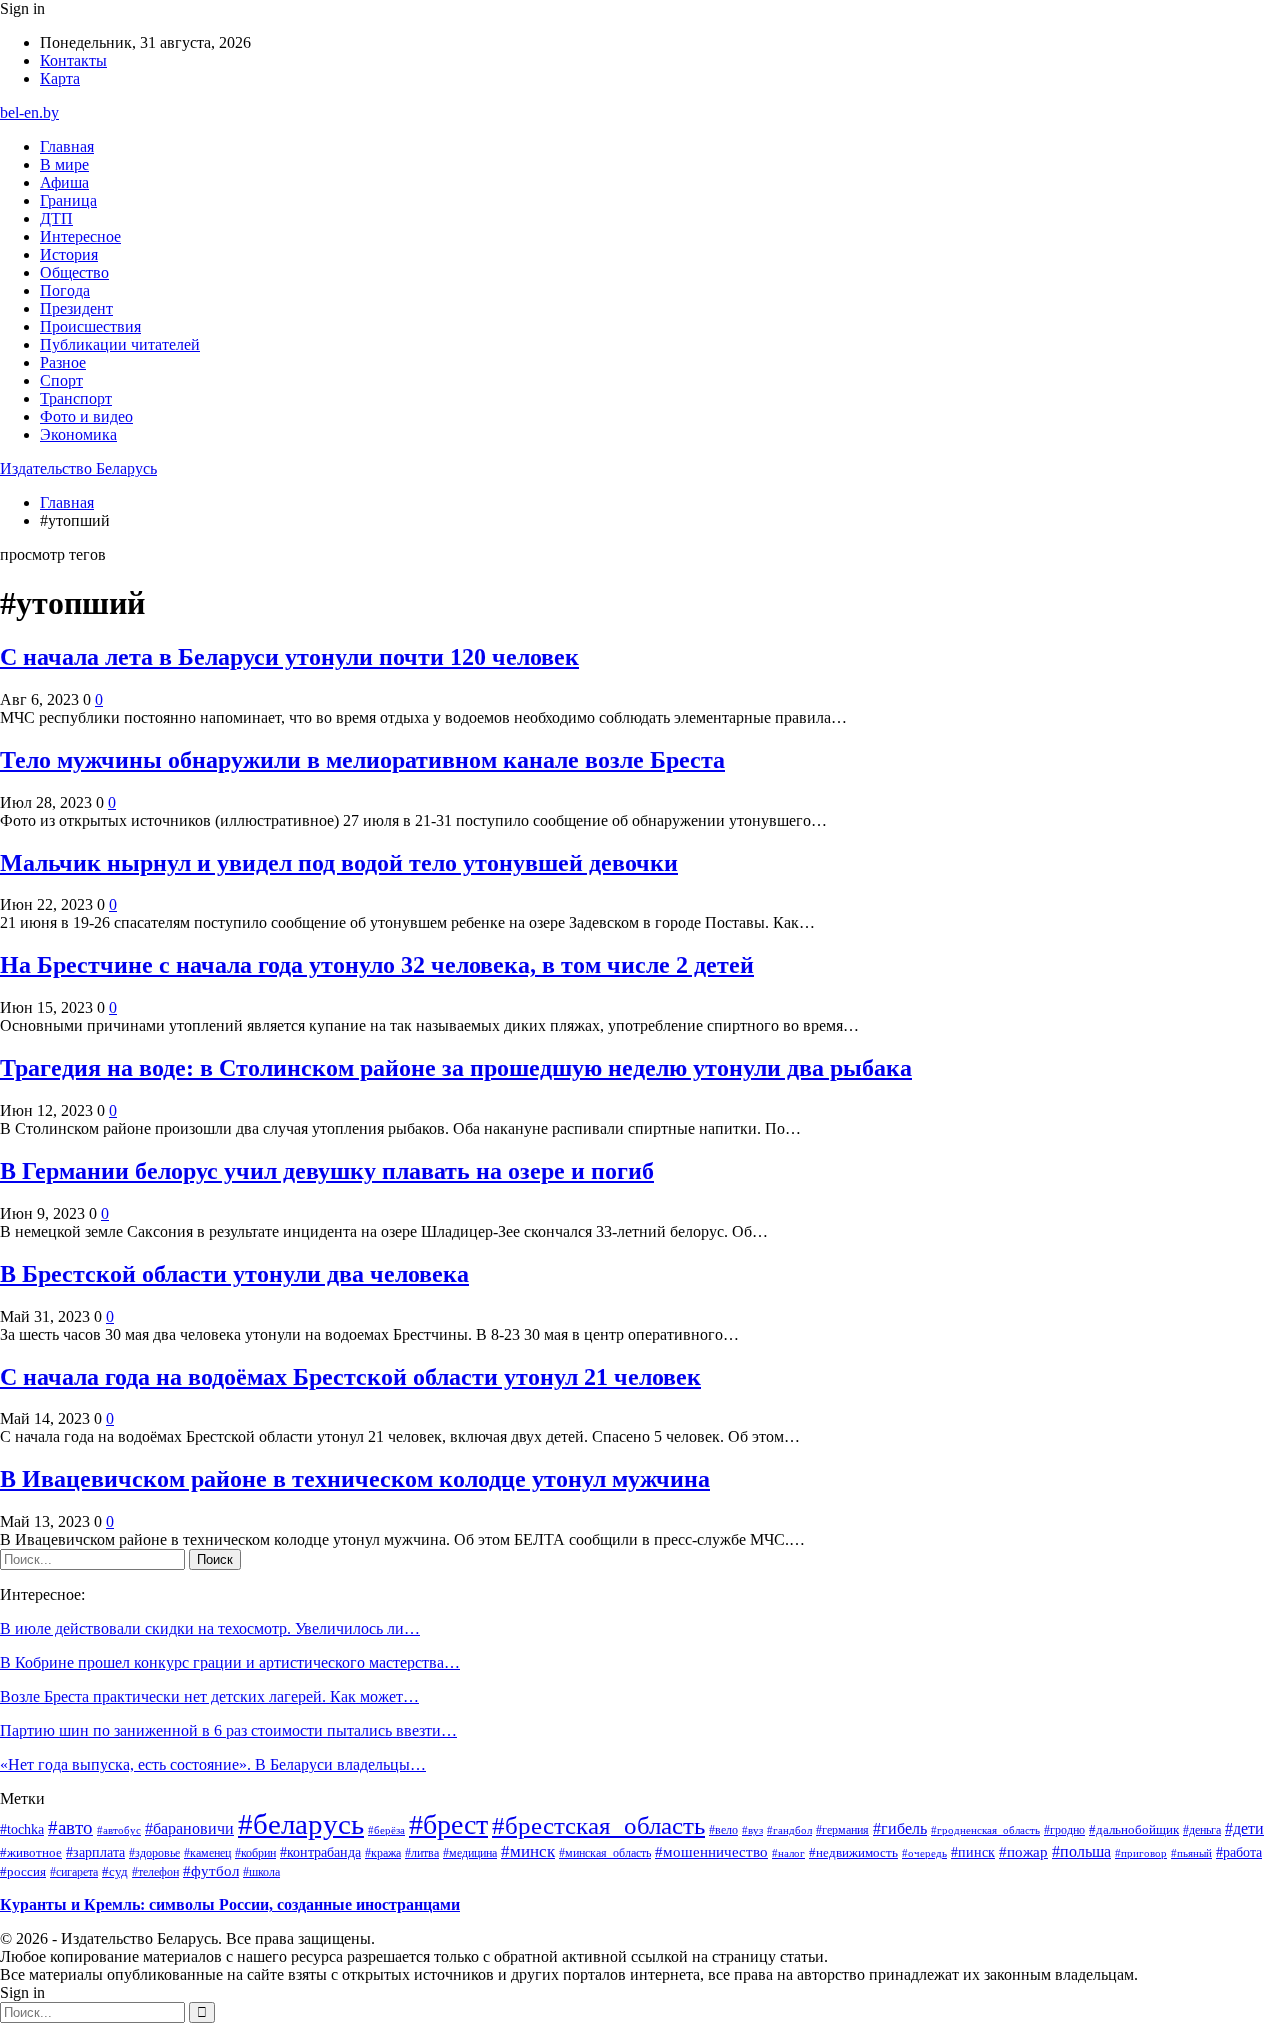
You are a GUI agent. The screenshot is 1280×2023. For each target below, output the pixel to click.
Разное (63, 362)
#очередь (924, 1853)
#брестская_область (598, 1825)
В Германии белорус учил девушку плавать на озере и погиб (327, 1171)
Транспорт (76, 398)
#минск (528, 1851)
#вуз (752, 1830)
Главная (67, 146)
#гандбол (789, 1830)
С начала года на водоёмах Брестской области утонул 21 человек (350, 1377)
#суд (115, 1871)
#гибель (900, 1829)
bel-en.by (29, 112)
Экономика (78, 434)
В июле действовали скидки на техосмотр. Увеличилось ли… (210, 1628)
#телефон (155, 1872)
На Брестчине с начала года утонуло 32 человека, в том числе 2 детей (377, 965)
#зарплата (95, 1852)
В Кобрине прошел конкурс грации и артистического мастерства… (230, 1662)
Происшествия (90, 326)
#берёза (386, 1830)
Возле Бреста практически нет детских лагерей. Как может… (209, 1696)
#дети (1244, 1828)
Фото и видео (86, 416)
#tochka (22, 1829)
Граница (68, 200)
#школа (261, 1872)
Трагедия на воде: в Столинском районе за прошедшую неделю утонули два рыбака (456, 1068)
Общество (74, 272)
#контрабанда (320, 1852)
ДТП (56, 218)
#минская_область (605, 1853)
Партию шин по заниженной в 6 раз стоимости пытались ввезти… (228, 1730)
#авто (70, 1827)
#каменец (207, 1853)
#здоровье (154, 1853)
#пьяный (1191, 1853)
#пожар (1023, 1851)
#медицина (470, 1853)
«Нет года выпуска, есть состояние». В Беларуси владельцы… (213, 1764)
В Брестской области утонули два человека (234, 1274)
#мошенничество (711, 1852)
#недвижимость (853, 1852)
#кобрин (255, 1853)
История (69, 254)
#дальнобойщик (1134, 1829)
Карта (60, 78)
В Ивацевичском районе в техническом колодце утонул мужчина (355, 1479)
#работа (1239, 1852)
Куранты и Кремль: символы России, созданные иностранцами (230, 1904)
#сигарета (74, 1872)
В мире (64, 164)
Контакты (73, 60)
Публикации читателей (120, 344)
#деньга (1202, 1830)
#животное (31, 1852)
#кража (383, 1853)
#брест (448, 1824)
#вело (723, 1830)
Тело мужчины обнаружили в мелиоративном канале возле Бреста (362, 760)
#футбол (211, 1871)
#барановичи (189, 1828)
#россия (23, 1872)
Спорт (61, 380)
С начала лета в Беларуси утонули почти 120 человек (289, 657)
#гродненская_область (985, 1830)
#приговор (1141, 1853)
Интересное (80, 236)
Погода (65, 290)
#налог (788, 1853)
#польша (1081, 1851)
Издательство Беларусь (78, 468)
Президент (76, 308)
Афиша (64, 182)
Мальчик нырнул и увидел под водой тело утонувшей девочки (339, 863)
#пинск (973, 1852)
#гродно (1064, 1830)
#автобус (119, 1830)
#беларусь (301, 1824)
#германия (842, 1830)
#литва (422, 1853)
